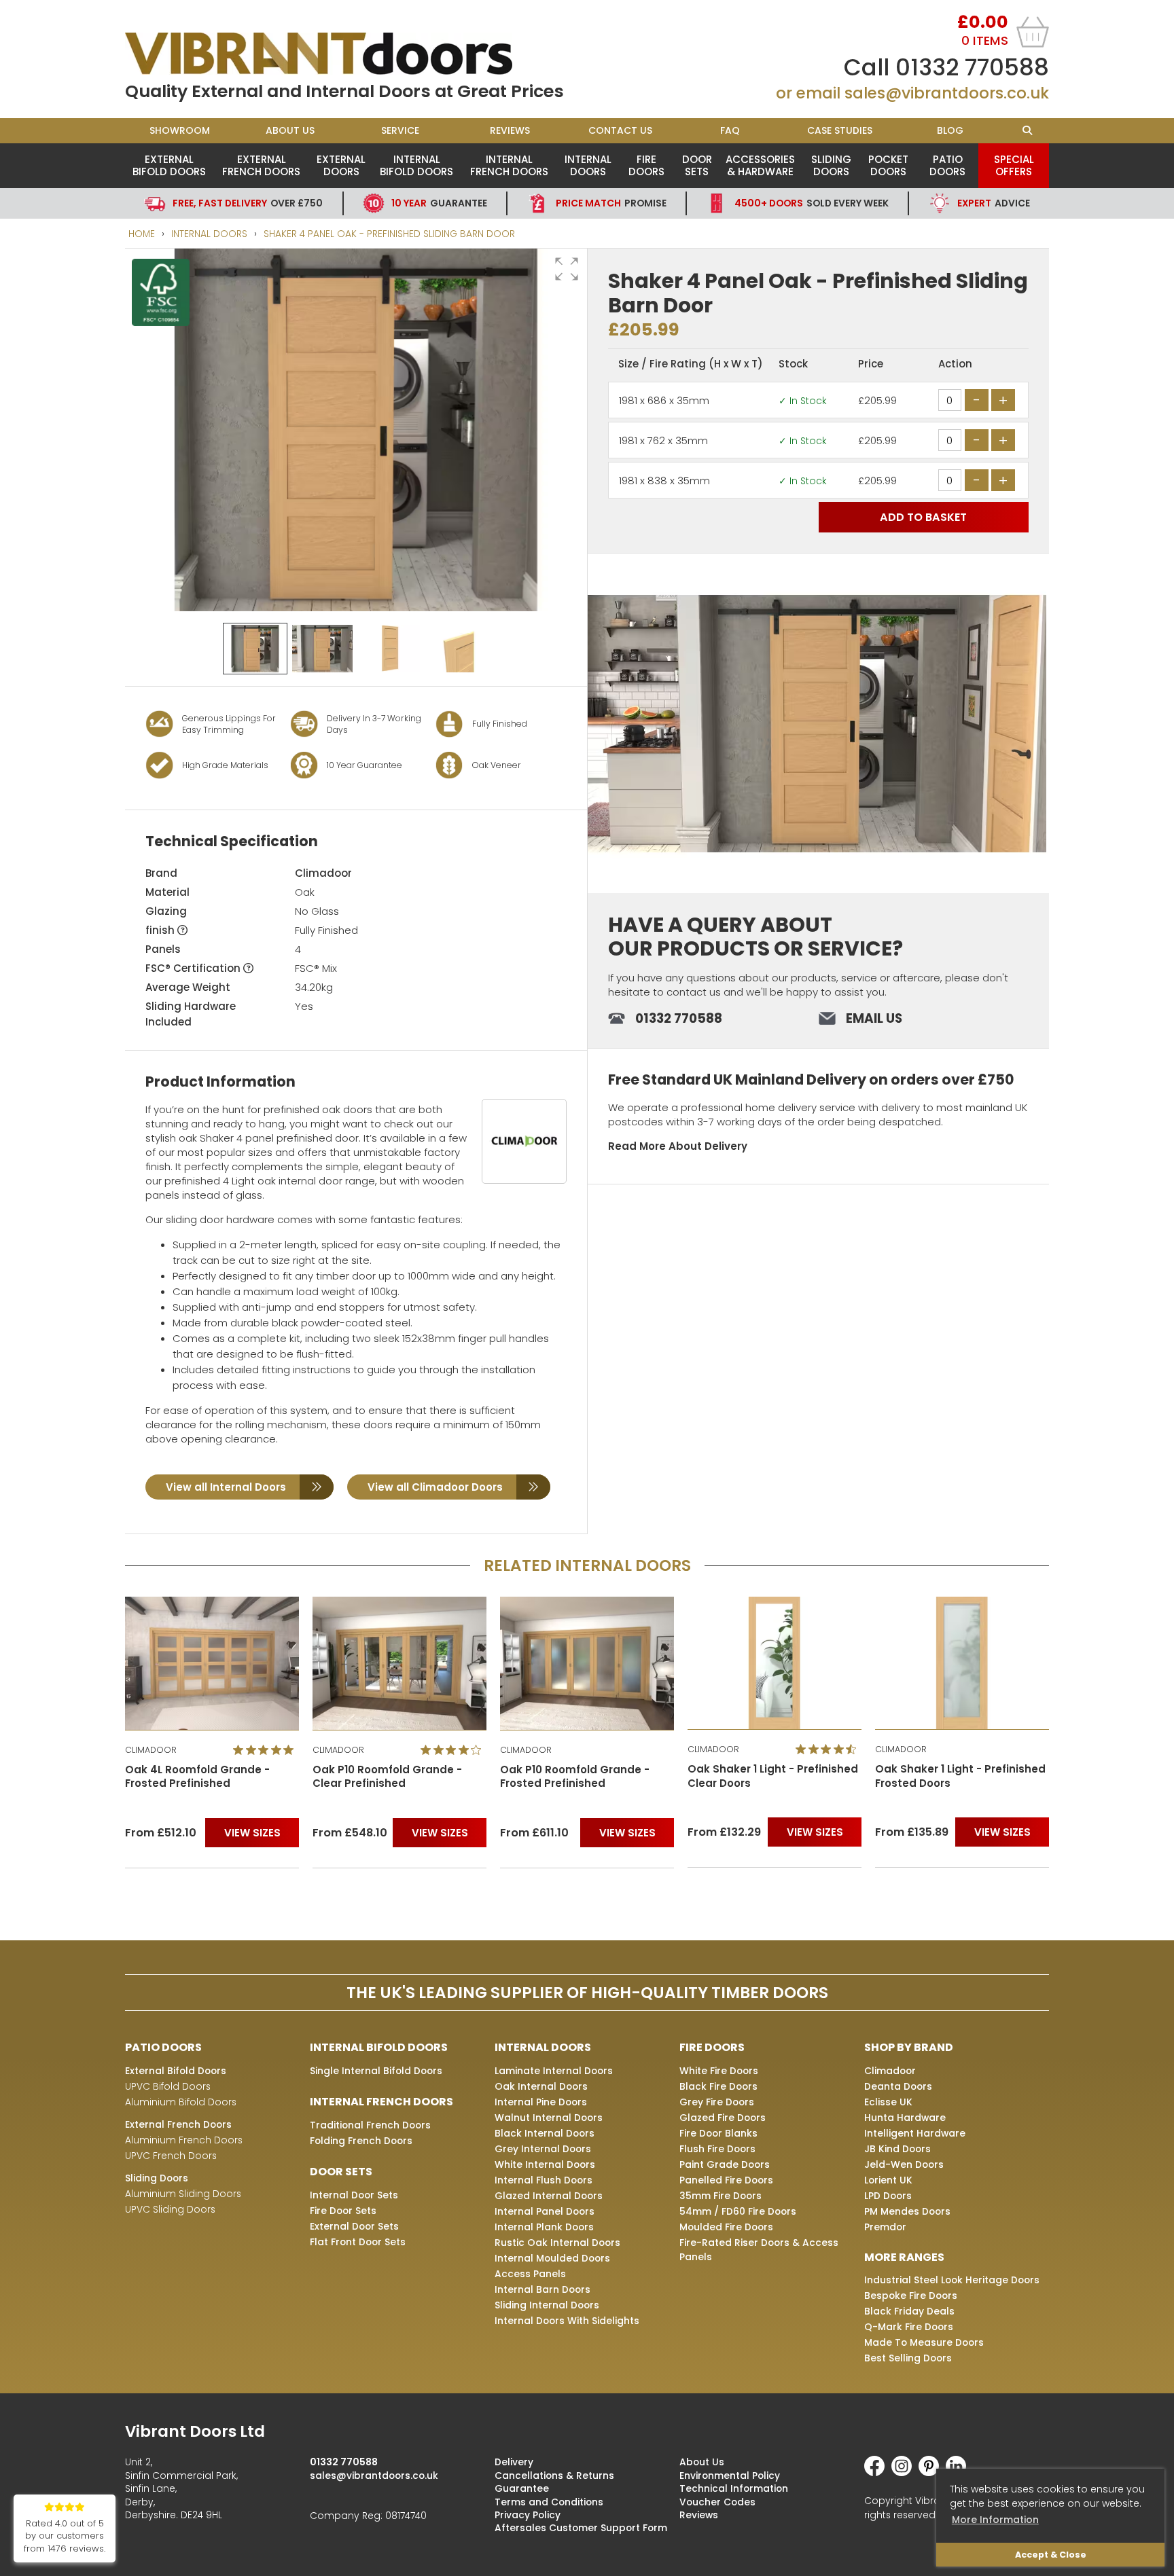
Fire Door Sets (343, 2211)
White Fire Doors (719, 2071)
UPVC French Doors (171, 2156)
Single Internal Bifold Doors (376, 2071)
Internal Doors (588, 165)
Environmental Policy (730, 2475)
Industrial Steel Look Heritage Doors (952, 2280)
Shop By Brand (909, 2047)
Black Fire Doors (718, 2086)
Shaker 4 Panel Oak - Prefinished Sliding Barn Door (389, 234)
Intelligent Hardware (915, 2133)
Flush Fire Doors (717, 2149)
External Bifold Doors (169, 165)
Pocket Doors (888, 165)
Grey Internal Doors (543, 2149)
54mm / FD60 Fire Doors (738, 2211)
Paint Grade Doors (725, 2164)
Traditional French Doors (370, 2125)
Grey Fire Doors (717, 2102)
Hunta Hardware (905, 2118)
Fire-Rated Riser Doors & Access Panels (759, 2250)
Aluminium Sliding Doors (183, 2194)
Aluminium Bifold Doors (181, 2102)
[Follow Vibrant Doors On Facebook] (878, 2473)
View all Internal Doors (226, 1487)
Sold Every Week (812, 203)
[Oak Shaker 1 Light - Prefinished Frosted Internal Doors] (775, 1663)
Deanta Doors (898, 2086)
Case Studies (840, 130)
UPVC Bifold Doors (168, 2086)
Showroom (180, 130)
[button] (567, 269)
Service (400, 130)
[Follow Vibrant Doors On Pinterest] (932, 2473)
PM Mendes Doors (907, 2211)
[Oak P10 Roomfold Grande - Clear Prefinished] (212, 1663)
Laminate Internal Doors (554, 2071)
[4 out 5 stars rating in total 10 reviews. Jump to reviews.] (266, 1749)
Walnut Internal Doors (549, 2118)
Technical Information (734, 2488)
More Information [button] (995, 2520)
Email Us (874, 1018)
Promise (611, 203)
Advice (994, 203)
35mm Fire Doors (721, 2196)
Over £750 (248, 203)
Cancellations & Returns (554, 2475)
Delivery (514, 2462)
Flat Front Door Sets (358, 2242)
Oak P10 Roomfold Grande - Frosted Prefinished (387, 1777)
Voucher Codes (717, 2502)
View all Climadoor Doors (435, 1487)
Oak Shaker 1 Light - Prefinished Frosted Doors (773, 1776)
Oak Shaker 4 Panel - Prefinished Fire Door (932, 1777)
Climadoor (323, 873)
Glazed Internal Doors (549, 2196)
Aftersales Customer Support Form (581, 2528)
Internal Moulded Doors (552, 2258)
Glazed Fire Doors (723, 2118)
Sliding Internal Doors (547, 2305)
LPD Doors (888, 2196)
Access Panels (530, 2274)
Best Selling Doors (908, 2358)
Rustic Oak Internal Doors (557, 2243)
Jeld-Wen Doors (904, 2164)
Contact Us (620, 130)
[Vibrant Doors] (356, 54)
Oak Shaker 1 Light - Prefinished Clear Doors (585, 1776)
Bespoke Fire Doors (911, 2296)
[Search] (1027, 131)
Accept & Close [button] (1051, 2555)
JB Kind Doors (897, 2149)
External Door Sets (354, 2226)
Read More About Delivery (678, 1146)
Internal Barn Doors (542, 2289)
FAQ (730, 130)
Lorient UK (888, 2180)
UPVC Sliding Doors (170, 2209)
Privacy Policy (528, 2515)
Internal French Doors (509, 165)
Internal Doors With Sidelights (567, 2321)
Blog (950, 130)
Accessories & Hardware (760, 165)
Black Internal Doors (545, 2133)
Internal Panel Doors (545, 2211)
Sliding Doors (831, 165)
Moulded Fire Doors (726, 2227)
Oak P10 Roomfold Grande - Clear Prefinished (200, 1777)
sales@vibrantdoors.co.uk (947, 93)
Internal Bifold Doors (416, 165)
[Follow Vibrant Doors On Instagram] (905, 2473)
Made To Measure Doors (924, 2342)
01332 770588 (972, 67)
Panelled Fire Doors (726, 2180)
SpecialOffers (1014, 165)
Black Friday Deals (909, 2311)
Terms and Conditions (549, 2502)
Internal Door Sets (354, 2195)
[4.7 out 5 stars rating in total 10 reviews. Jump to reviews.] (641, 1749)
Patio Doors (947, 165)
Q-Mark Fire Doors (909, 2327)
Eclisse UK (888, 2102)
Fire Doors (646, 165)
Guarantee (439, 203)
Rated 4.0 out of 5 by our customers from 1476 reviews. (65, 2536)
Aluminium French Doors (184, 2140)
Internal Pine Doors (541, 2102)
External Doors (341, 165)
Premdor (885, 2227)
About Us (290, 130)
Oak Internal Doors (541, 2086)
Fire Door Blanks (718, 2133)
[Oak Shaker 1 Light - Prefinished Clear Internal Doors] (587, 1663)
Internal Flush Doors (544, 2180)
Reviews (510, 130)
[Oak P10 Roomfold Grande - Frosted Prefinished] (399, 1663)
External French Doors (261, 165)
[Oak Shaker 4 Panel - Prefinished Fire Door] (962, 1664)
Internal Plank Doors (544, 2227)
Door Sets (697, 165)
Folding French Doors (361, 2141)
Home (142, 234)
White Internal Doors (545, 2164)
